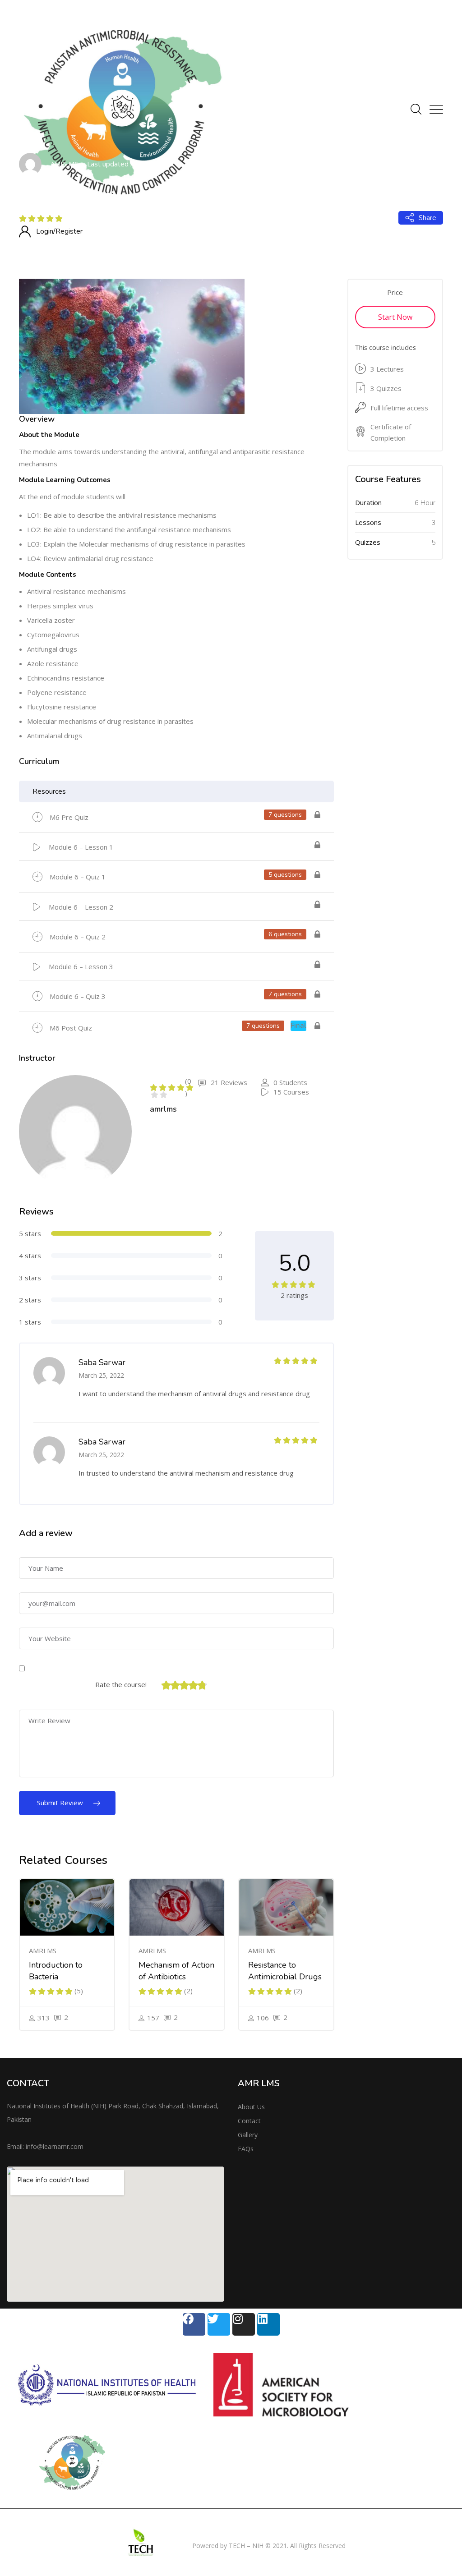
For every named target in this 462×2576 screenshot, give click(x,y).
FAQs (246, 2149)
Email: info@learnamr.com (45, 2146)
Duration (368, 502)
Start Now (395, 317)
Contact (249, 2121)
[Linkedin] (268, 2324)
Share (427, 218)
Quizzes (368, 542)
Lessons (368, 522)
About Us (251, 2107)
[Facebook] (194, 2324)
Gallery (248, 2135)
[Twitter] (219, 2324)
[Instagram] (244, 2324)
